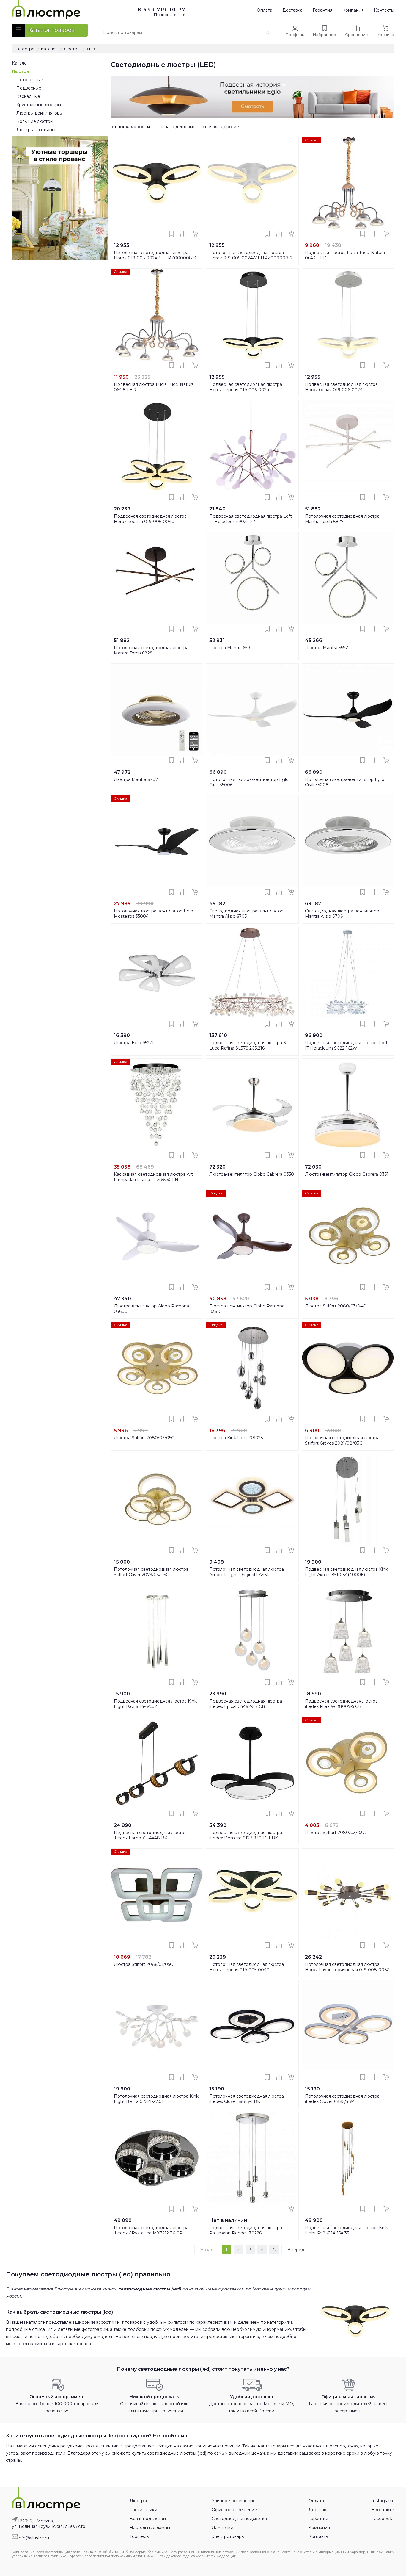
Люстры (21, 71)
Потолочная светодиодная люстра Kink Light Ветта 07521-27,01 (156, 2099)
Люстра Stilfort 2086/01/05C (143, 1964)
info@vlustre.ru (33, 2538)
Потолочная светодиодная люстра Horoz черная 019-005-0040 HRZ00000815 (247, 1970)
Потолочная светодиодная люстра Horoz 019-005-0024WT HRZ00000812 (251, 255)
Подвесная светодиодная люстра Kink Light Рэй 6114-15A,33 (346, 2230)
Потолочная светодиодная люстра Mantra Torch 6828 (151, 650)
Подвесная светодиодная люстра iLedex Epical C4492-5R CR (246, 1704)
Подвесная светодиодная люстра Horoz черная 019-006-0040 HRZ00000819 (150, 522)
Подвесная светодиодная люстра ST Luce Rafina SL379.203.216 (249, 1045)
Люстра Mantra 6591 (230, 648)
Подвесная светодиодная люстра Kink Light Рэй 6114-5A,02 (155, 1704)
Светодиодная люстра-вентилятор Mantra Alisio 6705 (246, 914)
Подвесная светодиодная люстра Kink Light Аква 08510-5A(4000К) (346, 1572)
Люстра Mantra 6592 (326, 648)
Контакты (384, 10)
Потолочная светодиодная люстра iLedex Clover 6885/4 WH (342, 2099)
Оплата (265, 10)
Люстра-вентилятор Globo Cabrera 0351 (347, 1174)
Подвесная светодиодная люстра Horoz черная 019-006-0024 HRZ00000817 (246, 390)
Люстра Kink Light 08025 (236, 1438)
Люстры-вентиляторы (40, 113)
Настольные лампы (150, 2528)
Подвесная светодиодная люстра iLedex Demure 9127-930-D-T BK (246, 1835)
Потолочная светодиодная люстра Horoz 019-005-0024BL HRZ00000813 (155, 255)
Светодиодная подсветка (239, 2519)
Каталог (20, 63)
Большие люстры (35, 121)
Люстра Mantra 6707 (136, 779)
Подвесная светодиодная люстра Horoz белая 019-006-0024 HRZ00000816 (341, 390)
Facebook (382, 2519)
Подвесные (29, 88)
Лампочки (222, 2528)
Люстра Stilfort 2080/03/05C (144, 1438)
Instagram (382, 2501)
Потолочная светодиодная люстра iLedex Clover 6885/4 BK (247, 2099)
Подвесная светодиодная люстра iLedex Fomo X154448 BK (150, 1835)
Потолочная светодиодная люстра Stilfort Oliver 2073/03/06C (151, 1572)
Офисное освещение (234, 2510)
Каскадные (28, 96)
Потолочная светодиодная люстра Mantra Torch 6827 (342, 519)
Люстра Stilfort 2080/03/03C (335, 1833)
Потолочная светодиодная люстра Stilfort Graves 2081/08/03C (342, 1440)
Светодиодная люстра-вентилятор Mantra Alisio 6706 (342, 914)
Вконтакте (383, 2510)
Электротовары (228, 2536)
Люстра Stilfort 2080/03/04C (335, 1306)
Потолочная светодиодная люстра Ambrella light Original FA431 (247, 1572)
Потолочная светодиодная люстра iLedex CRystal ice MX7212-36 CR (151, 2230)
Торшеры (140, 2536)
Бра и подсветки (148, 2519)
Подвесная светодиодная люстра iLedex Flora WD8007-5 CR (341, 1704)
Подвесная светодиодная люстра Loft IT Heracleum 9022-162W (346, 1045)
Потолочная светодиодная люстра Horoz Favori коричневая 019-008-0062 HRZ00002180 (347, 1970)
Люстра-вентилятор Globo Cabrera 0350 (252, 1174)
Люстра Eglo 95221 (134, 1043)
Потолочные (30, 80)
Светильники (143, 2510)
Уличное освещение (234, 2501)
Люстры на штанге (36, 130)
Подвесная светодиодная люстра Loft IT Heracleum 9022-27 (251, 519)
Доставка (292, 10)
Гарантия (322, 10)
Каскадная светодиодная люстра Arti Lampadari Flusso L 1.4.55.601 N (154, 1177)
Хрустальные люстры (39, 105)
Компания (353, 10)
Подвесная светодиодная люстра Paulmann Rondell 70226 (246, 2230)
